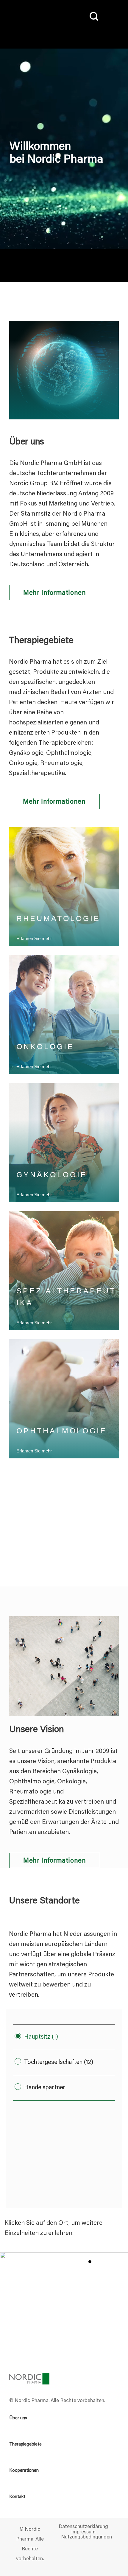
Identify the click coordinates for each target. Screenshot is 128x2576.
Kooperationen (24, 2471)
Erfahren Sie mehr (34, 1067)
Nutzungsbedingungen (86, 2538)
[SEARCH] (93, 17)
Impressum (83, 2533)
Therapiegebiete (25, 2444)
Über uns (18, 2418)
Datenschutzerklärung (83, 2527)
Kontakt (17, 2497)
